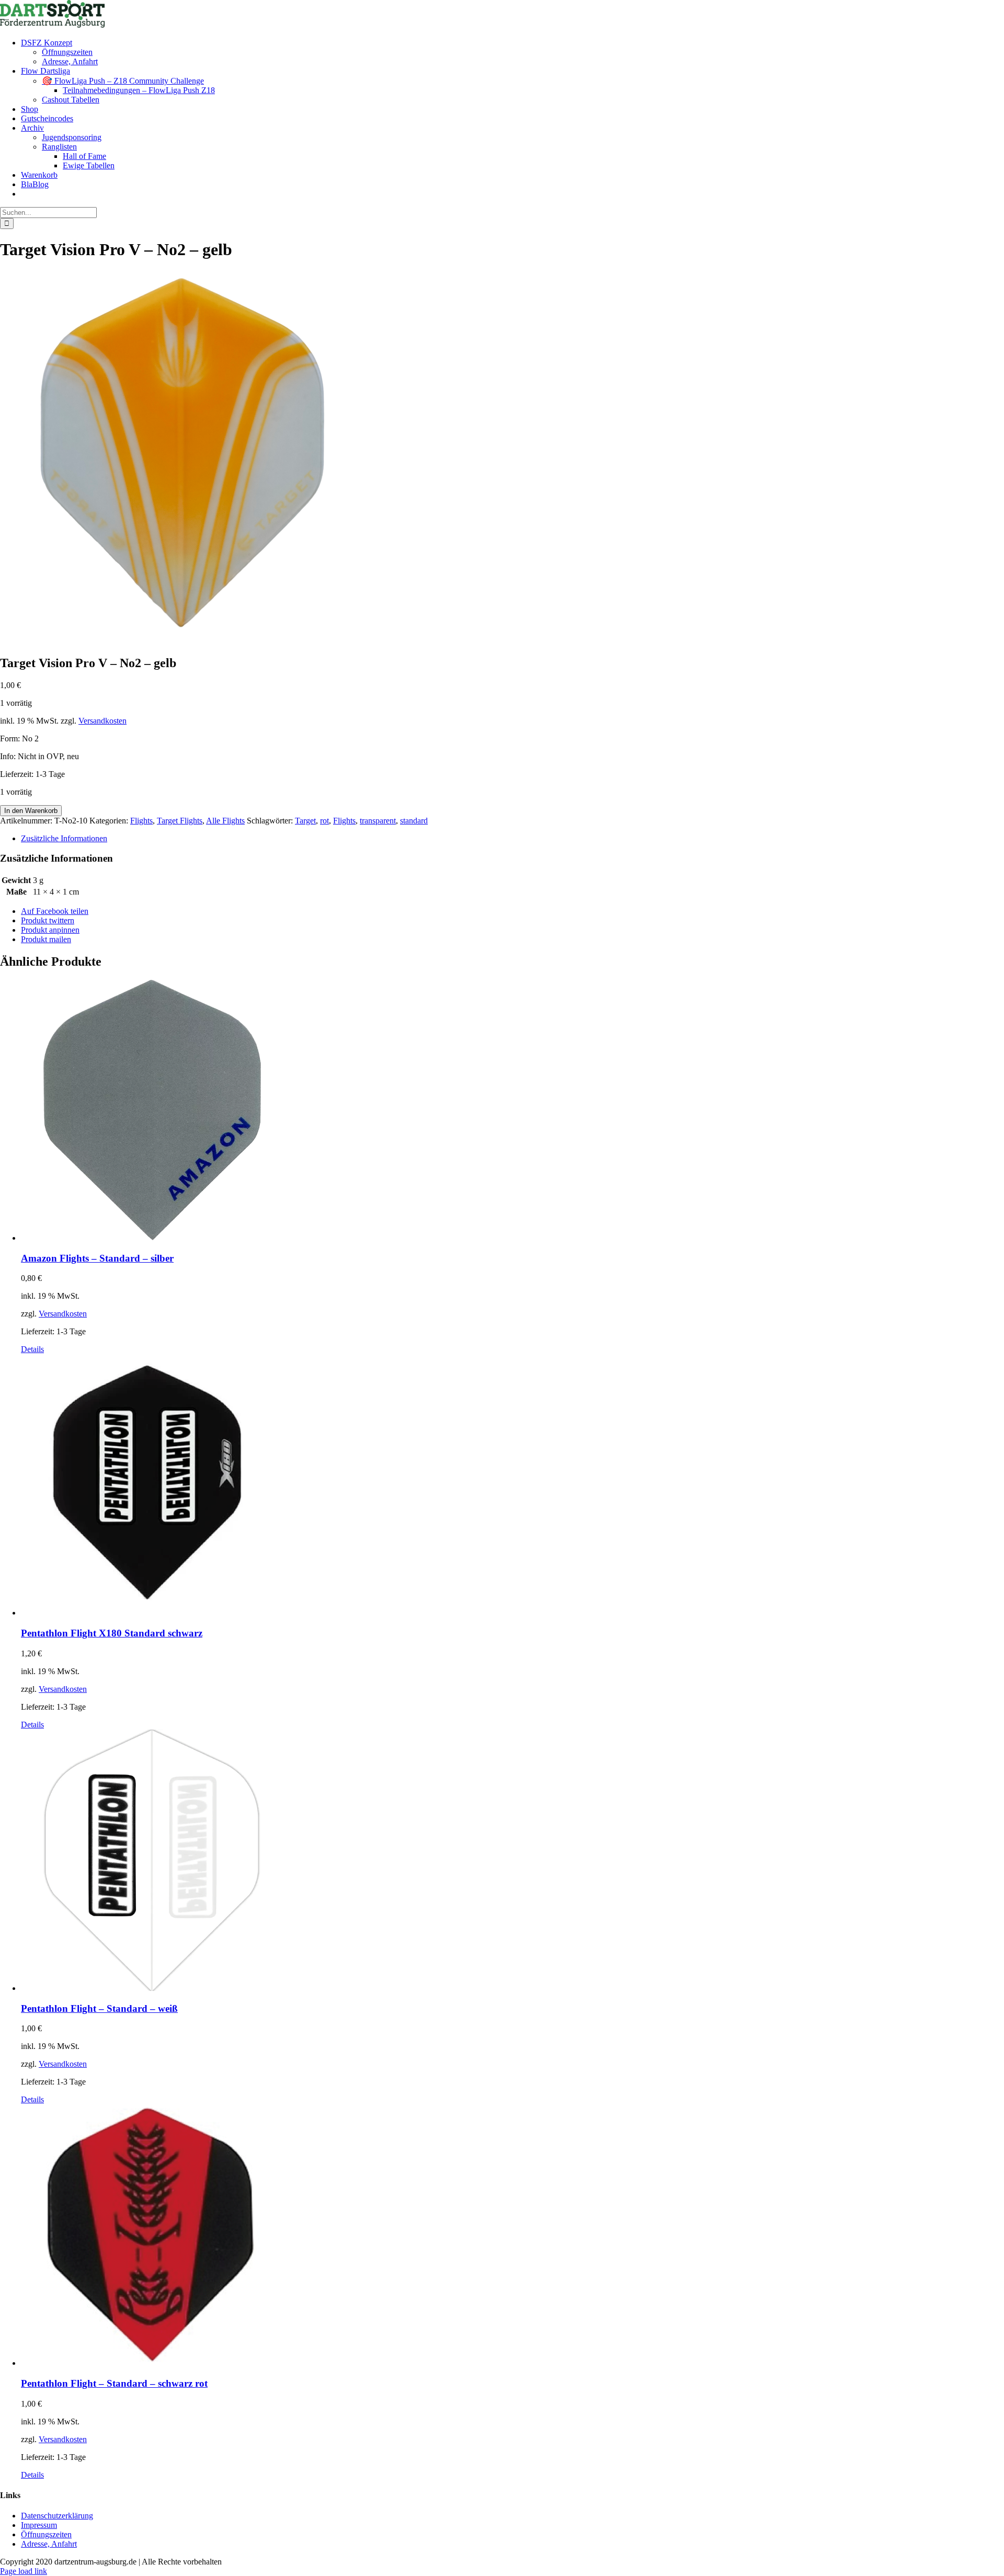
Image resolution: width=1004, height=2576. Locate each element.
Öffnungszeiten (46, 2534)
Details (32, 1349)
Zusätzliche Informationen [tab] (64, 838)
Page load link (24, 2571)
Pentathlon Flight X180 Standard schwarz (112, 1633)
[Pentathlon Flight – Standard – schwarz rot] (512, 2236)
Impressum (39, 2525)
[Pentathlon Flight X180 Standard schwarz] (512, 1486)
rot (324, 821)
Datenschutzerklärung (57, 2516)
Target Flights (180, 821)
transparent (378, 821)
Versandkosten (102, 721)
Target (305, 821)
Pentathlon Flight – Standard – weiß (99, 2008)
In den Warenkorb (31, 811)
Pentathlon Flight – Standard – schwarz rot (114, 2383)
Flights (141, 821)
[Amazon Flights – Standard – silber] (512, 1111)
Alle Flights (225, 821)
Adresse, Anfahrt (49, 2544)
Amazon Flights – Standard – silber (97, 1258)
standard (414, 821)
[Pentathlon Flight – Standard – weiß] (512, 1861)
